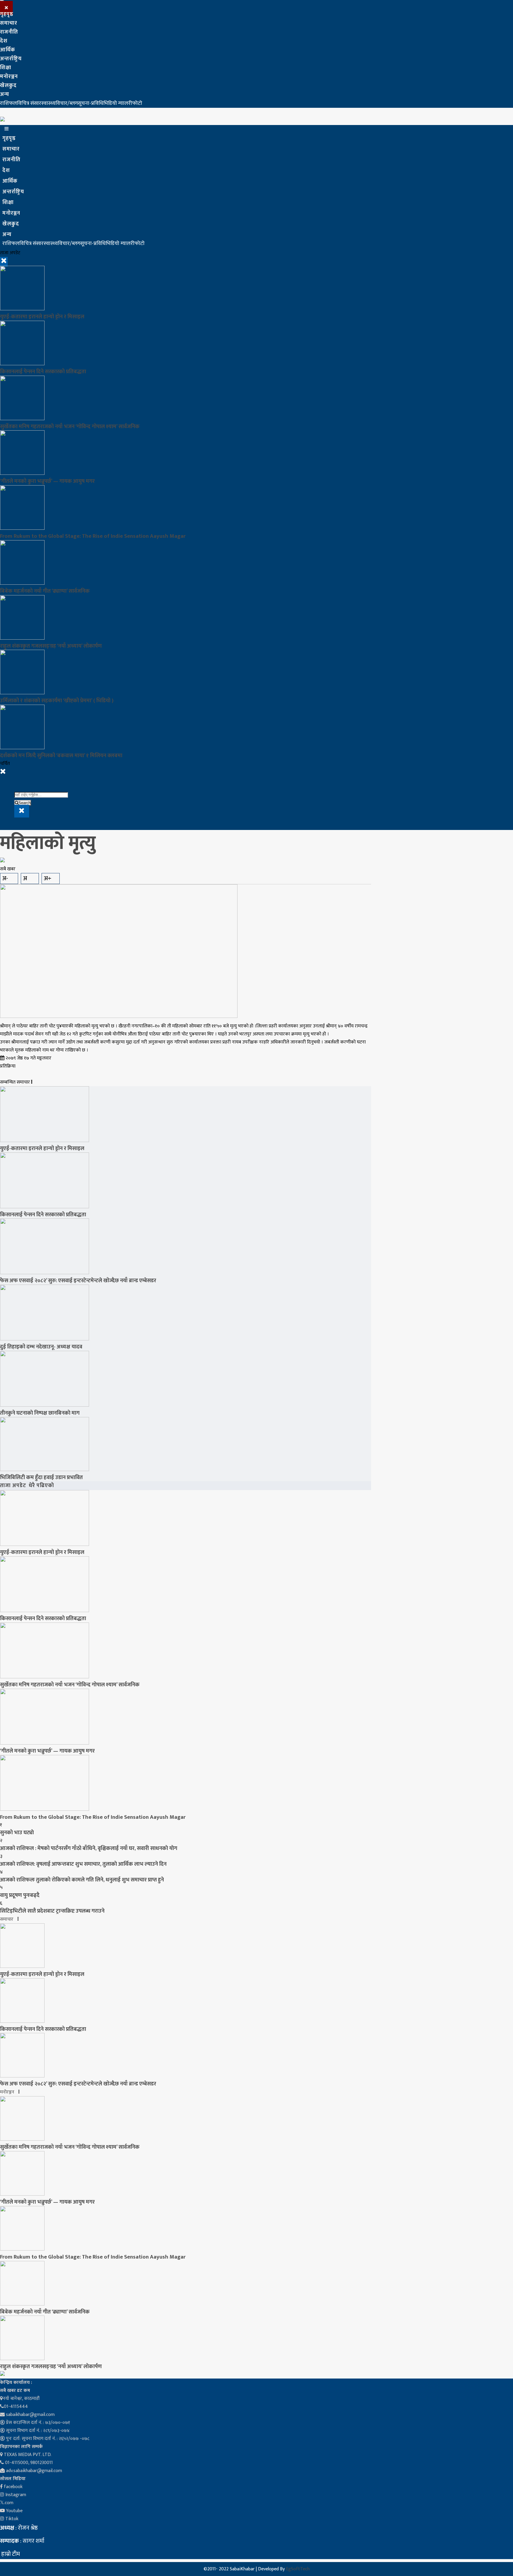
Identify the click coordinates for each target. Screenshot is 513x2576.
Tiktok (11, 2519)
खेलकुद (8, 86)
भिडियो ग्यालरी (118, 103)
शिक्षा (6, 68)
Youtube (14, 2511)
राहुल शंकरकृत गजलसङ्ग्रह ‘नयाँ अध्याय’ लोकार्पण (51, 646)
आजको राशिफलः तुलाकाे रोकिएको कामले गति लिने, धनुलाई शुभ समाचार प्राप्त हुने (82, 1880)
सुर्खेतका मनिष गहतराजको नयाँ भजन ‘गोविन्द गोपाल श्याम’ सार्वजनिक (70, 427)
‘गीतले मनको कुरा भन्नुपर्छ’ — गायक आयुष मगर (47, 481)
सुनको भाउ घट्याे (17, 1833)
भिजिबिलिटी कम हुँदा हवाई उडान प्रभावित (41, 1477)
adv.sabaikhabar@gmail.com (33, 2471)
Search (24, 803)
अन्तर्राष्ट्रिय (11, 59)
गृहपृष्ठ (7, 14)
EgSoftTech (298, 2569)
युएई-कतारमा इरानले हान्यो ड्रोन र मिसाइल (42, 317)
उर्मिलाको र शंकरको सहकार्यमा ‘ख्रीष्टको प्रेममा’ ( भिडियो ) (57, 701)
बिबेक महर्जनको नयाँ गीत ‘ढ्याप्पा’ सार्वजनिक (45, 591)
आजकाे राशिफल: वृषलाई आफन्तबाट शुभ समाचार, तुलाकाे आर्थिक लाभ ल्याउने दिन (83, 1864)
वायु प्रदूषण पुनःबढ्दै (20, 1895)
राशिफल (8, 103)
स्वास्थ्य (48, 103)
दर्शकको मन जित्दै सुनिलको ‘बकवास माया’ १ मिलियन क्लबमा (61, 756)
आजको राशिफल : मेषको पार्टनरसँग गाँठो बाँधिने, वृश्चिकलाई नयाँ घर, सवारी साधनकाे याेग (89, 1848)
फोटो (137, 103)
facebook (13, 2487)
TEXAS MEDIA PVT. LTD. (27, 2455)
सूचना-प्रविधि (91, 103)
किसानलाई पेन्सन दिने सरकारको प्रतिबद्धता (43, 372)
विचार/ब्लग (67, 103)
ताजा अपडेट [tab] (13, 1486)
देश (4, 41)
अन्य (5, 94)
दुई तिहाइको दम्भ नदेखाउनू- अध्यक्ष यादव (41, 1347)
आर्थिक (8, 50)
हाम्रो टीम (10, 2554)
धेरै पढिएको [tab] (41, 1486)
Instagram (15, 2495)
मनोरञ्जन (9, 77)
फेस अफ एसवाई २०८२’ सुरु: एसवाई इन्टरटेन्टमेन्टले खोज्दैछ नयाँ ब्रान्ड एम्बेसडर (78, 1281)
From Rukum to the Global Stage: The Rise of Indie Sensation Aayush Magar (93, 536)
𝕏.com (7, 2503)
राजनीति (9, 32)
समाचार (9, 23)
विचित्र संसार (29, 103)
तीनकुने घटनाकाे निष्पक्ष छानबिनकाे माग (40, 1413)
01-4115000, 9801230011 (28, 2463)
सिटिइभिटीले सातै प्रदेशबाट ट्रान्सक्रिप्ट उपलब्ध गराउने (52, 1911)
